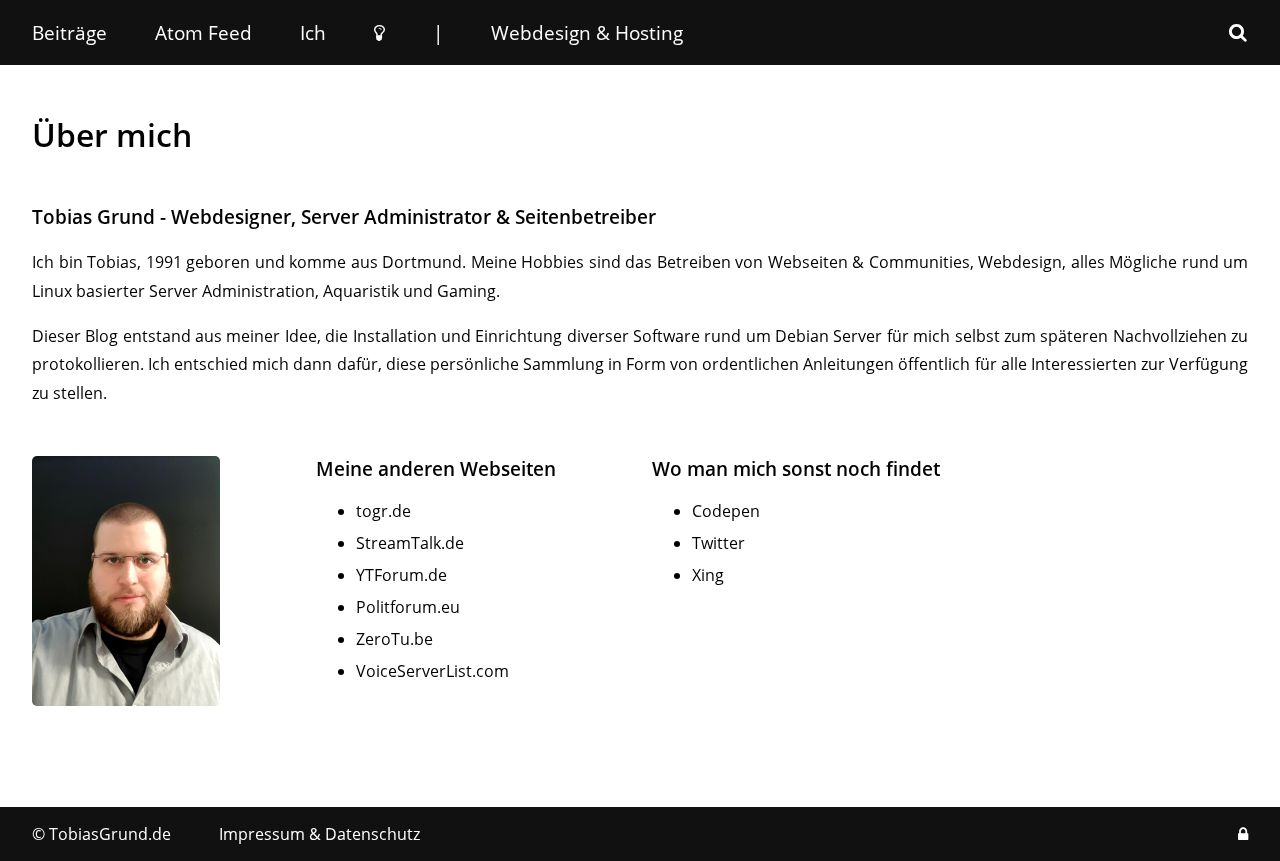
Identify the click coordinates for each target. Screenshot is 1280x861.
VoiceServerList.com (432, 671)
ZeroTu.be (394, 639)
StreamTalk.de (410, 543)
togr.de (383, 511)
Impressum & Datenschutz (319, 834)
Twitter (718, 543)
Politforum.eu (408, 607)
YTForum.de (401, 575)
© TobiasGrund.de (101, 834)
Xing (708, 575)
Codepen (726, 511)
